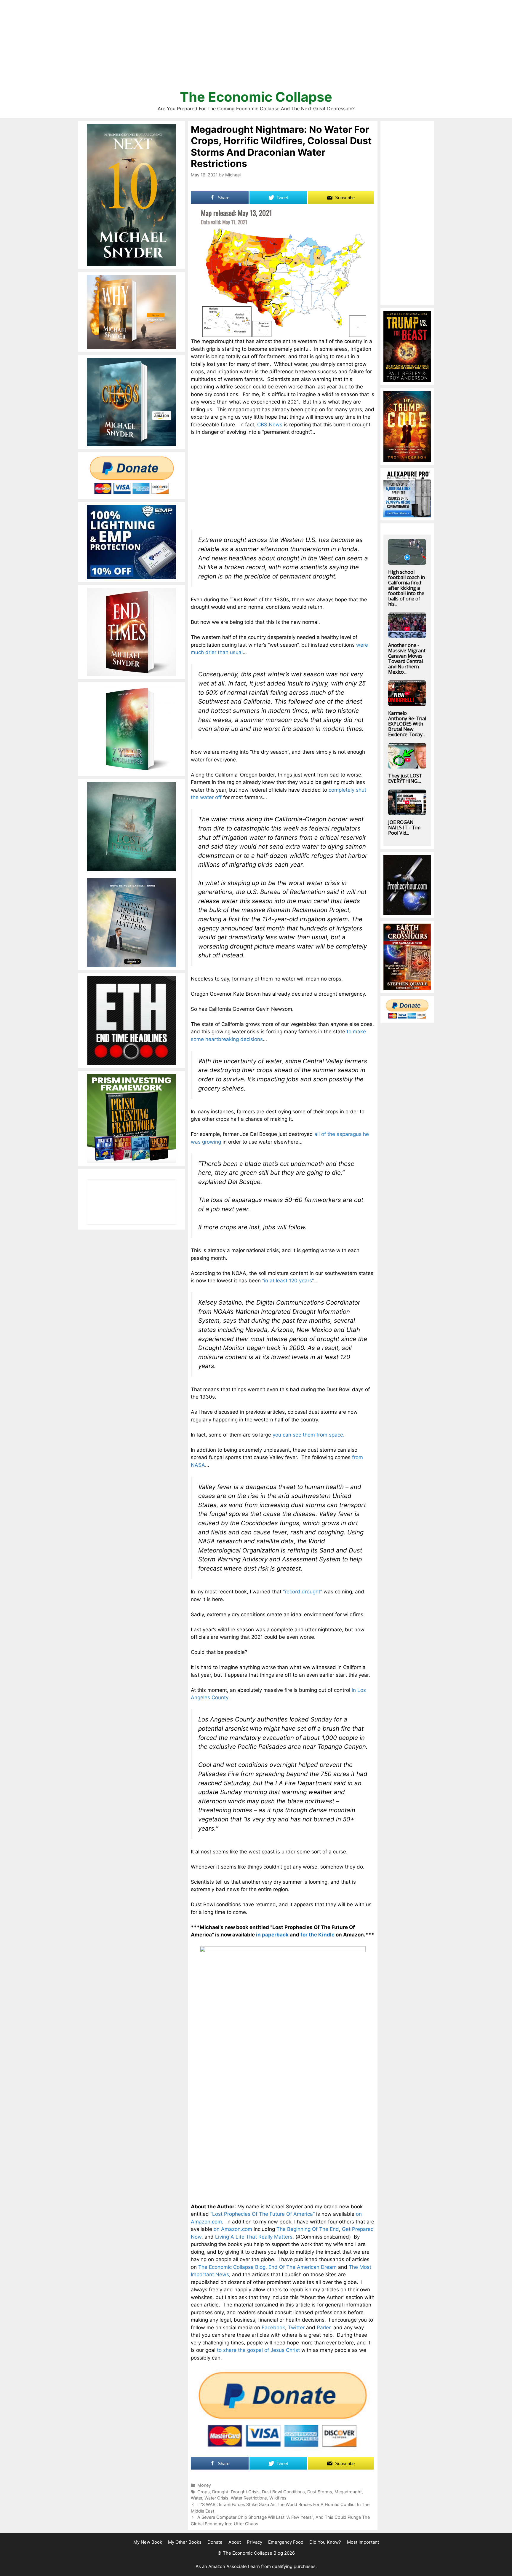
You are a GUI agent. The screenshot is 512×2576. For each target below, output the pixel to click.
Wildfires (278, 2498)
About (235, 2542)
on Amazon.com (233, 2229)
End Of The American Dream (303, 2267)
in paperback (272, 1935)
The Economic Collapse (256, 97)
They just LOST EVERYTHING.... (405, 778)
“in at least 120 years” (288, 1281)
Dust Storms (320, 2492)
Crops (204, 2492)
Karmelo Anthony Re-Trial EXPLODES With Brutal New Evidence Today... (407, 724)
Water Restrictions (249, 2498)
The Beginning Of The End (308, 2229)
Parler (324, 2328)
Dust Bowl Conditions (283, 2492)
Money (204, 2485)
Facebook (273, 2328)
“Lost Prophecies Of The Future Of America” (263, 2214)
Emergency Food (286, 2542)
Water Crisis (216, 2498)
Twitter (296, 2328)
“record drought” (303, 1592)
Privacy (255, 2542)
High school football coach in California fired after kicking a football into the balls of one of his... (407, 588)
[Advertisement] (256, 47)
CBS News (270, 425)
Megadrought (348, 2492)
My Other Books (185, 2542)
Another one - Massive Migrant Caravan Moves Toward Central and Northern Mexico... (407, 659)
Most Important (363, 2542)
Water (196, 2498)
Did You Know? (325, 2542)
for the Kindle (317, 1935)
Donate (215, 2542)
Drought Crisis (245, 2492)
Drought (220, 2492)
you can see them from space (308, 1435)
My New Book (148, 2542)
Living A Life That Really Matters (254, 2237)
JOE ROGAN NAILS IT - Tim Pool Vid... (404, 828)
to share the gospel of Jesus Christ (258, 2350)
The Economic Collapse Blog (232, 2267)
